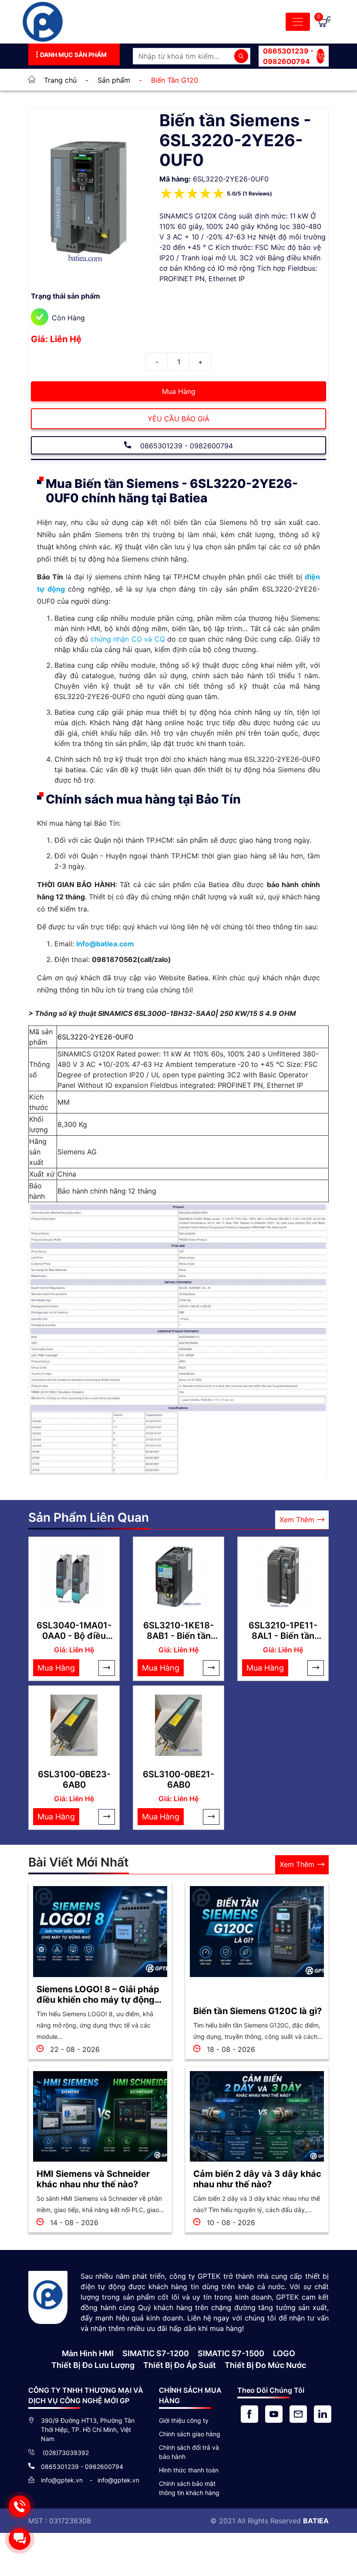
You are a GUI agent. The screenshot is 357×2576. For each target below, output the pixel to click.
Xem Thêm (297, 1520)
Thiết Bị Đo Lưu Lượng (93, 2365)
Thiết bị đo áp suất (180, 2365)
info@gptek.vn (63, 2480)
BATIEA (316, 2521)
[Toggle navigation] (298, 22)
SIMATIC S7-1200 (156, 2353)
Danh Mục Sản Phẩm (73, 55)
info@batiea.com (105, 944)
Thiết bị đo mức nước (265, 2365)
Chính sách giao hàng (190, 2434)
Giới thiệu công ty (184, 2420)
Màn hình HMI (88, 2353)
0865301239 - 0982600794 (288, 56)
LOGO (284, 2353)
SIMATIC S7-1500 (231, 2353)
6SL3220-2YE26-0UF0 (95, 1037)
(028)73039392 (65, 2453)
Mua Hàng (179, 391)
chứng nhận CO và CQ (128, 639)
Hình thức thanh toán (189, 2470)
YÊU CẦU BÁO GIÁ (178, 419)
